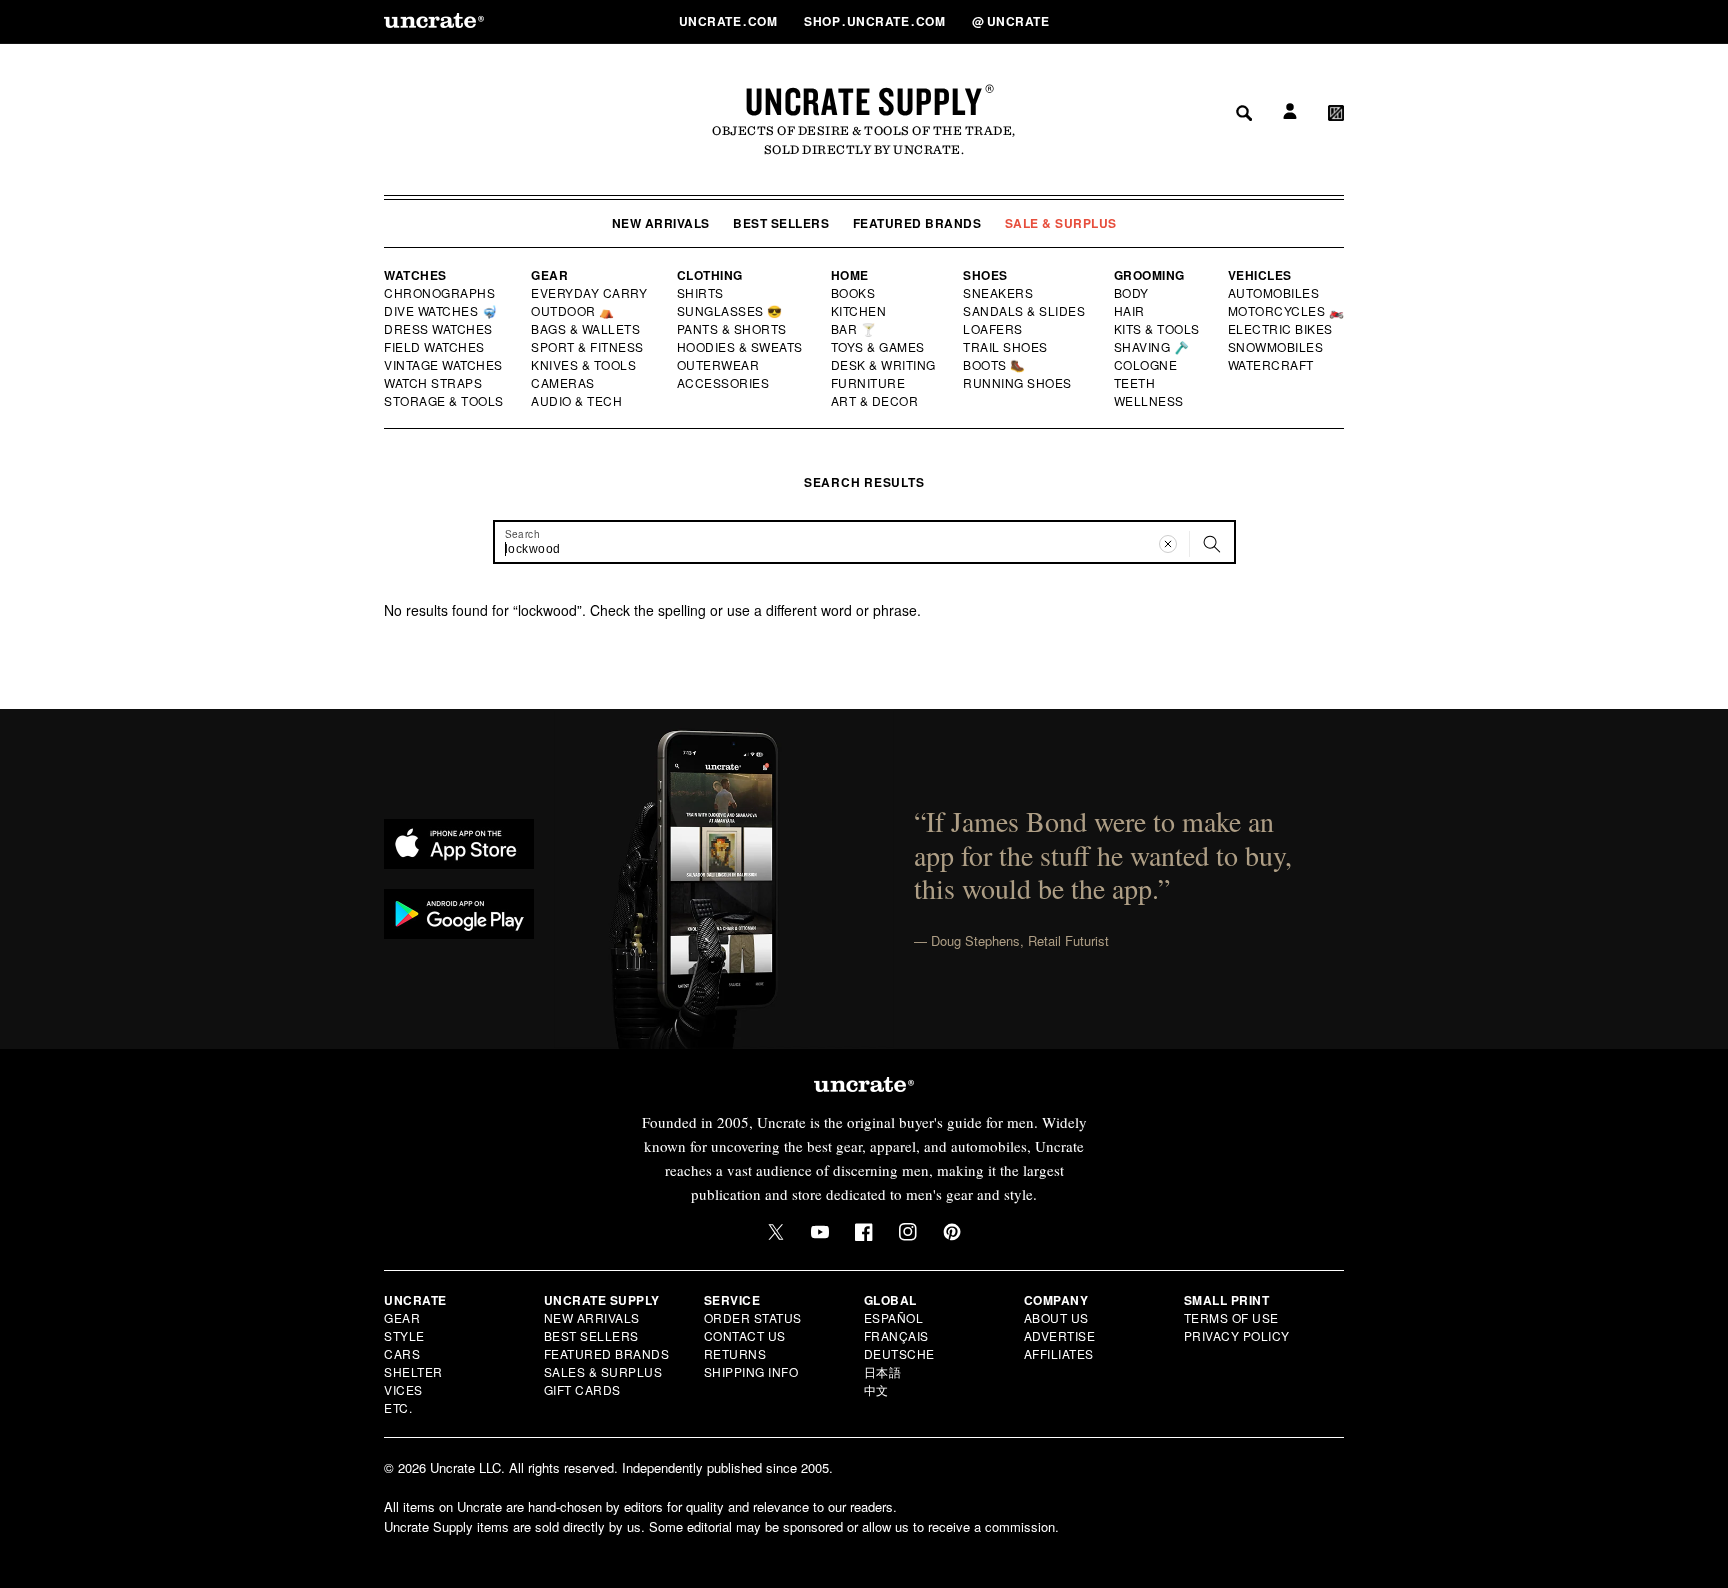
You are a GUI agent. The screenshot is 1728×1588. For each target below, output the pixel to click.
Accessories (724, 383)
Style (404, 1335)
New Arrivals (661, 223)
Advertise (1060, 1335)
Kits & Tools (1158, 329)
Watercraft (1272, 365)
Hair (1130, 311)
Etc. (398, 1407)
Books (854, 293)
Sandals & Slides (1025, 311)
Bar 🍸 (855, 329)
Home (850, 275)
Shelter (413, 1371)
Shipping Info (751, 1371)
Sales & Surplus (603, 1371)
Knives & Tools (584, 365)
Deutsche (899, 1353)
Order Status (753, 1317)
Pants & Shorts (733, 329)
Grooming (1149, 275)
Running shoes (1017, 383)
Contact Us (745, 1335)
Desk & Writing (884, 365)
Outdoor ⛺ (573, 311)
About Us (1056, 1317)
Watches (415, 275)
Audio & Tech (577, 401)
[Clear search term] (1168, 544)
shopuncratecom (876, 21)
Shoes (985, 275)
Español (894, 1317)
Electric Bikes (1281, 329)
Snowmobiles (1276, 347)
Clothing (710, 275)
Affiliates (1059, 1353)
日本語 (883, 1371)
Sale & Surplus (1061, 223)
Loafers (993, 329)
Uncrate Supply (864, 101)
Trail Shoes (1006, 347)
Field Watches (435, 347)
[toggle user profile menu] (1287, 21)
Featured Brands (917, 223)
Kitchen (860, 311)
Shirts (700, 293)
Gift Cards (582, 1389)
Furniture (868, 383)
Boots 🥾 (995, 365)
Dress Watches (439, 329)
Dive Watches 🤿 (441, 311)
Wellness (1149, 401)
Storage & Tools (445, 401)
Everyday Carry (591, 293)
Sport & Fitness (588, 347)
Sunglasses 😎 (730, 311)
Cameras (564, 383)
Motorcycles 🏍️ (1286, 311)
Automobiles (1275, 293)
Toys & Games (879, 347)
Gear (549, 275)
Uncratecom (730, 21)
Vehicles (1260, 275)
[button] (1336, 21)
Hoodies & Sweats (741, 347)
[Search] (1212, 544)
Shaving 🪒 (1152, 347)
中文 (876, 1389)
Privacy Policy (1237, 1335)
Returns (735, 1353)
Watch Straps (434, 383)
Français (896, 1335)
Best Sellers (781, 223)
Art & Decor (876, 401)
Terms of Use (1231, 1317)
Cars (402, 1353)
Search (1237, 21)
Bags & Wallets (587, 329)
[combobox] (864, 542)
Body (1132, 293)
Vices (403, 1389)
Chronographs (440, 293)
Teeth (1135, 383)
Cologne (1146, 365)
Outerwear (719, 365)
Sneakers (999, 293)
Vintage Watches (445, 365)
